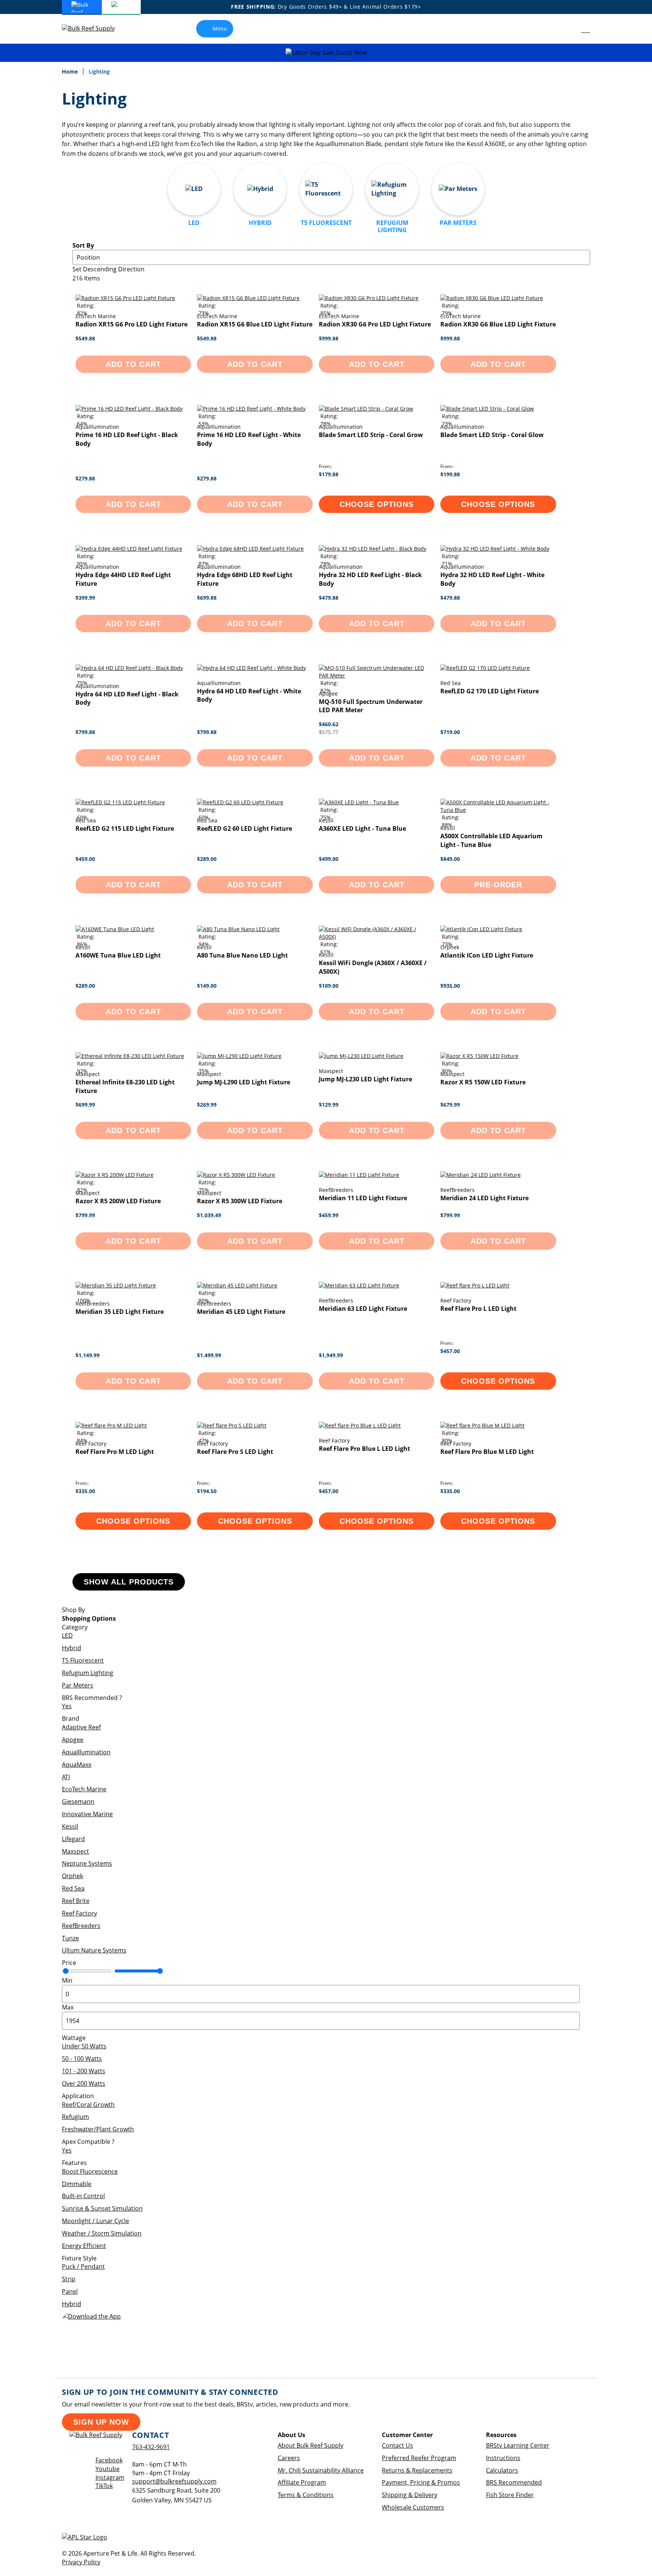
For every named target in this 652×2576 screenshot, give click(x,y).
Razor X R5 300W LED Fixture (240, 1201)
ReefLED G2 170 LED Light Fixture (490, 691)
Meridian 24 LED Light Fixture (484, 1198)
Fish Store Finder (510, 2495)
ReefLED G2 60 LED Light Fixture (244, 828)
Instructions (503, 2458)
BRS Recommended (514, 2482)
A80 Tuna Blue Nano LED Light (242, 955)
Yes (67, 1706)
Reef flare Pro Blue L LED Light (364, 1449)
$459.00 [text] (85, 859)
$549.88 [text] (85, 338)
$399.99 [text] (85, 598)
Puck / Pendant (83, 2267)
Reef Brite (76, 1901)
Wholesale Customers (413, 2507)
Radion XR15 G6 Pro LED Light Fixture (131, 324)
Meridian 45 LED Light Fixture (241, 1312)
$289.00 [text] (207, 859)
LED (67, 1635)
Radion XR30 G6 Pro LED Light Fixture (375, 324)
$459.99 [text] (329, 1215)
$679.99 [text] (450, 1105)
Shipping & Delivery (410, 2495)
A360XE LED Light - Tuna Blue (362, 828)
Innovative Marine (87, 1814)
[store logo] (94, 28)
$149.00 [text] (207, 986)
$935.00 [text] (450, 986)
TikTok (104, 2486)
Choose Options (377, 504)
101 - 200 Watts (84, 2071)
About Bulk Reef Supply (311, 2445)
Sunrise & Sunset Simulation (102, 2208)
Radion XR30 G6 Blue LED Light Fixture (498, 324)
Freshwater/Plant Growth (98, 2129)
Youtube (108, 2469)
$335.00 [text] (85, 1491)
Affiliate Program (302, 2482)
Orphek (72, 1876)
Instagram (110, 2477)
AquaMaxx (77, 1765)
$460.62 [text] (329, 724)
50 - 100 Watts (82, 2059)
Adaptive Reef (81, 1727)
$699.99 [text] (85, 1105)
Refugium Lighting (88, 1673)
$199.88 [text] (450, 474)
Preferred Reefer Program (419, 2458)
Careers (289, 2458)
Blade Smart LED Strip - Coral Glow (492, 435)
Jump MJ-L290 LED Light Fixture (244, 1082)
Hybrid (72, 1648)
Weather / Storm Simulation (102, 2233)
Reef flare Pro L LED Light (478, 1309)
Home (71, 72)
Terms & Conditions (306, 2495)
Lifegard (73, 1839)
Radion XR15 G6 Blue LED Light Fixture (255, 324)
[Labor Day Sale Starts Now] (326, 53)
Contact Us (398, 2445)
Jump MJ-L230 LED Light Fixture (365, 1079)
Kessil (70, 1826)
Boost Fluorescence (90, 2171)
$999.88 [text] (329, 338)
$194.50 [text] (207, 1491)
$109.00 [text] (329, 986)
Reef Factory (79, 1913)
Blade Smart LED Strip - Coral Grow (371, 435)
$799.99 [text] (85, 1215)
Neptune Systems (87, 1863)
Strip (69, 2279)
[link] (569, 29)
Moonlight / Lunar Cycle (95, 2221)
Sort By (83, 245)
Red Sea (73, 1888)
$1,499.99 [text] (209, 1355)
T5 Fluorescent (83, 1660)
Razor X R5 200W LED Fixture (118, 1201)
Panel (70, 2291)
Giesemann (78, 1802)
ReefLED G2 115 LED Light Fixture (125, 828)
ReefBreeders (81, 1926)
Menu (220, 28)
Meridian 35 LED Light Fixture (120, 1312)
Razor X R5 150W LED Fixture (483, 1082)
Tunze (70, 1938)
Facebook (109, 2460)
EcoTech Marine (84, 1789)
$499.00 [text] (329, 859)
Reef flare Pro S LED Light (235, 1452)
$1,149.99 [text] (88, 1355)
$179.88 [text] (329, 474)
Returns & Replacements (417, 2470)
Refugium (75, 2117)
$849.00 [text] (450, 859)
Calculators (502, 2470)
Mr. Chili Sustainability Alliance (321, 2470)
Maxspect (75, 1851)
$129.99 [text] (329, 1105)
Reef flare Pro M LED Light (115, 1452)
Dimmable (77, 2184)
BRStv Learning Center (518, 2445)
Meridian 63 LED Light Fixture (363, 1309)
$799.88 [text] (85, 732)
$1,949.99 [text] (331, 1355)
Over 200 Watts (84, 2083)
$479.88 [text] (329, 598)
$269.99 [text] (207, 1105)
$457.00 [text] (450, 1351)
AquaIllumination (86, 1752)
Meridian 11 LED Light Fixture (363, 1198)
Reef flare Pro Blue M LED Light (487, 1452)
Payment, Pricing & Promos (421, 2482)
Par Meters (78, 1685)
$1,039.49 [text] (209, 1215)
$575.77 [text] (329, 732)
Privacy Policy (81, 2562)
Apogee (73, 1740)
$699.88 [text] (207, 598)
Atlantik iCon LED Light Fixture (487, 955)
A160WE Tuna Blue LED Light (118, 955)
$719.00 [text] (450, 732)
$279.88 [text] (85, 478)
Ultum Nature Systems (94, 1950)
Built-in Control (83, 2196)
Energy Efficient (84, 2246)
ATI (66, 1777)
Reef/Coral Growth (88, 2105)
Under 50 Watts (84, 2046)
